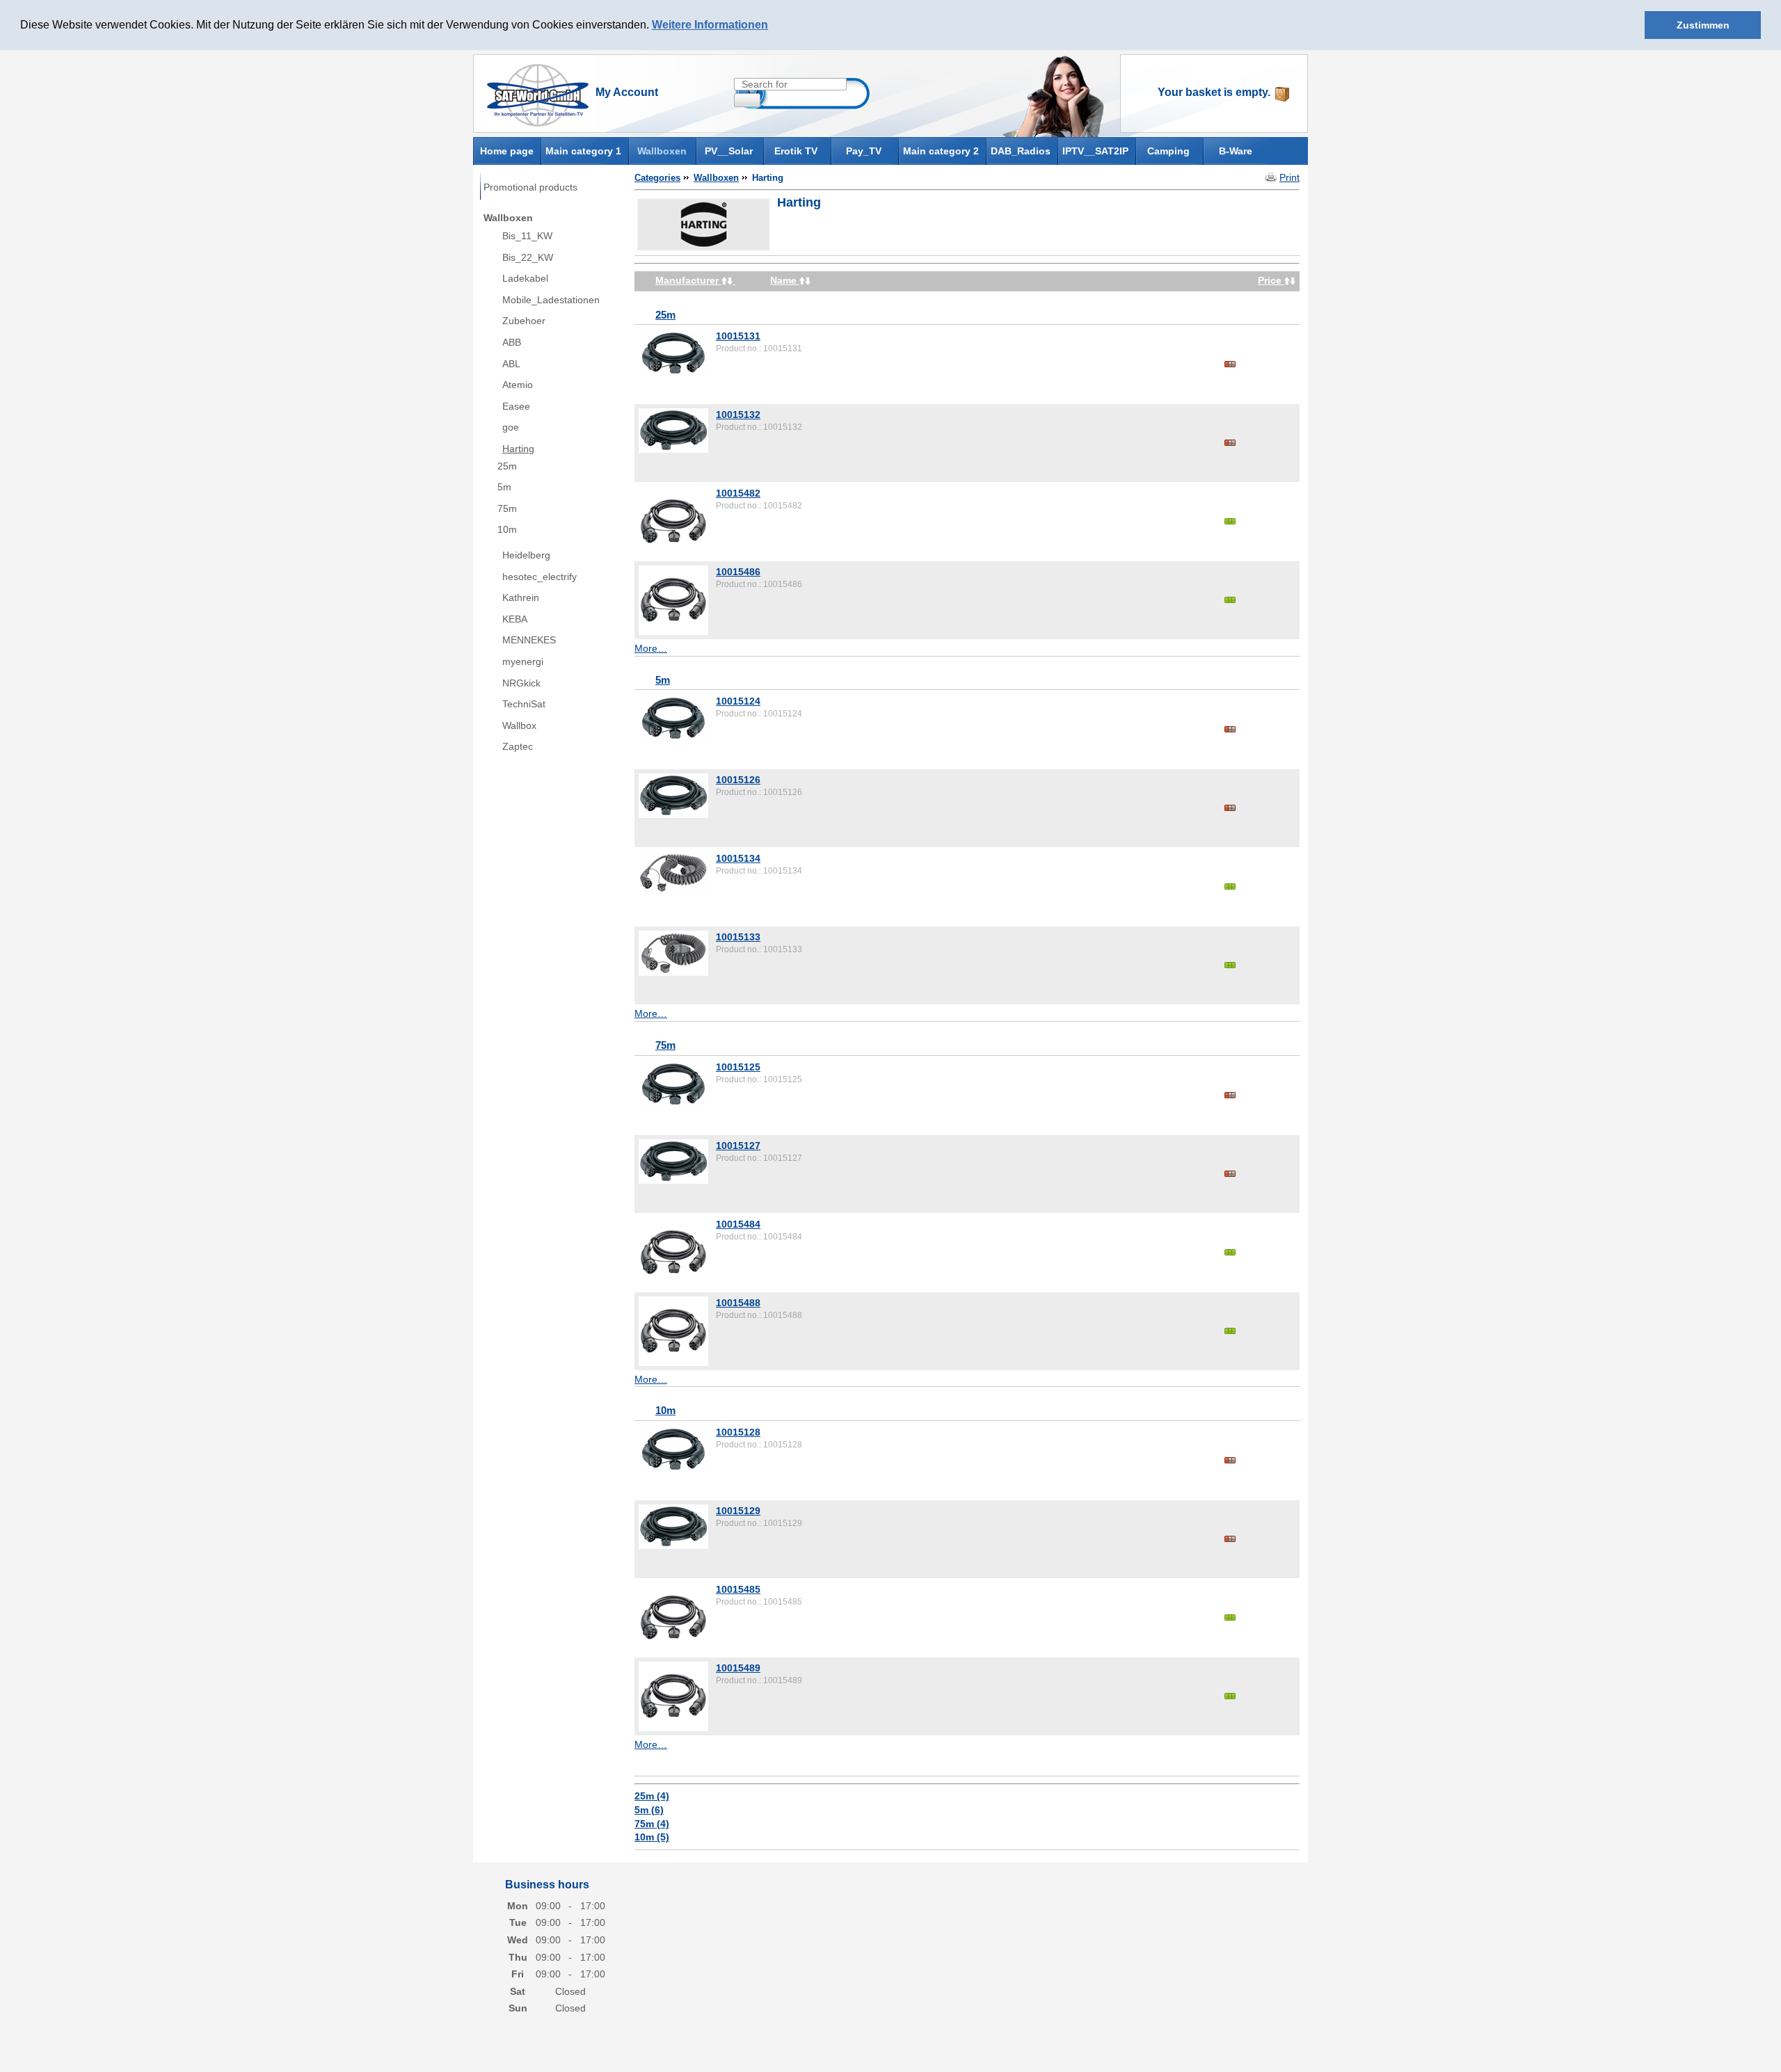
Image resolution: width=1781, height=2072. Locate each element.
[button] (773, 26)
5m (504, 487)
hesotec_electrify (540, 577)
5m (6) (649, 1810)
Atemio (518, 385)
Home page (507, 150)
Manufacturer (688, 280)
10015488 (738, 1303)
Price (1271, 280)
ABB (512, 342)
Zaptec (518, 746)
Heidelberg (526, 555)
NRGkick (521, 683)
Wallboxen (662, 151)
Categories (657, 178)
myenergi (523, 661)
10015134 (738, 858)
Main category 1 (583, 151)
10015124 (738, 701)
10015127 (738, 1146)
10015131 (738, 336)
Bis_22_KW (528, 257)
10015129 (738, 1511)
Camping (1168, 151)
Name (785, 280)
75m (507, 508)
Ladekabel (525, 278)
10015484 (738, 1224)
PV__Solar (729, 151)
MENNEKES (529, 640)
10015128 (738, 1432)
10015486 (738, 572)
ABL (511, 364)
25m (507, 466)
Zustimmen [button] (1703, 25)
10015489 (738, 1668)
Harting (518, 449)
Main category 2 (941, 151)
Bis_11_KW (527, 236)
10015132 (738, 415)
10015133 (738, 937)
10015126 (738, 780)
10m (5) (652, 1837)
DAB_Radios (1021, 151)
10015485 (738, 1589)
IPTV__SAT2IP (1095, 151)
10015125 (738, 1067)
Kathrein (521, 597)
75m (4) (652, 1824)
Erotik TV (796, 151)
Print (1289, 177)
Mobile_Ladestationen (551, 300)
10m (507, 529)
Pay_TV (864, 151)
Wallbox (519, 725)
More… (651, 648)
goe (511, 427)
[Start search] (747, 100)
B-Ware (1236, 151)
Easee (516, 406)
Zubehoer (524, 321)
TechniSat (524, 704)
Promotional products (530, 187)
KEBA (515, 619)
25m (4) (652, 1796)
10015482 (738, 493)
